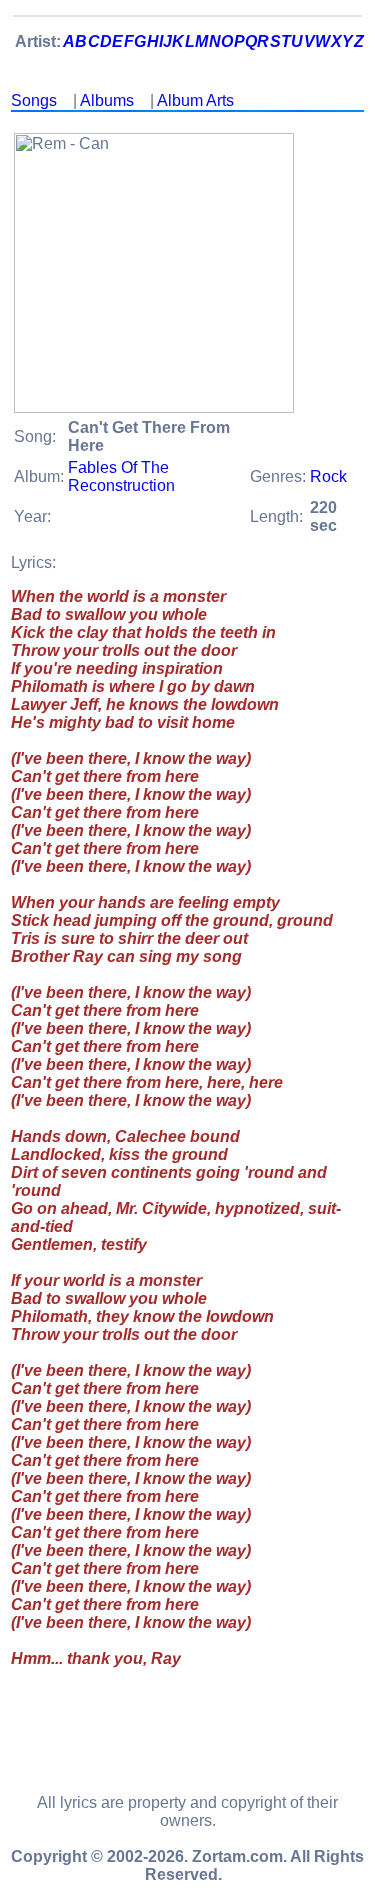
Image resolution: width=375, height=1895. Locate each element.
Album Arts (195, 100)
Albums (107, 100)
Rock (328, 476)
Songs (34, 100)
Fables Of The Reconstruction (121, 476)
